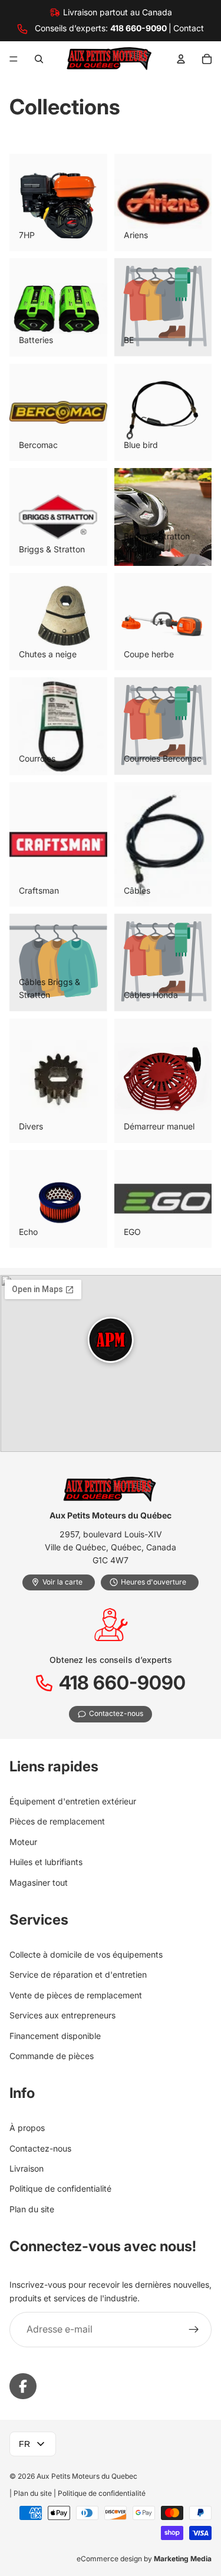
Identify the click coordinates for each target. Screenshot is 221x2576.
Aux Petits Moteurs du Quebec (87, 2476)
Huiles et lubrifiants (46, 1862)
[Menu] (14, 59)
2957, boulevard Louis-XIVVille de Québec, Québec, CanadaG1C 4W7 (111, 1547)
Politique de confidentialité (60, 2189)
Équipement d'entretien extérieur (73, 1801)
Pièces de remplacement (57, 1822)
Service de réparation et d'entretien (78, 1975)
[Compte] (181, 59)
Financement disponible (55, 2036)
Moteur (23, 1842)
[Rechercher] (39, 59)
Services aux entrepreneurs (62, 2015)
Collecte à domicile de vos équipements (86, 1954)
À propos (27, 2128)
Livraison (27, 2168)
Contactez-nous (40, 2148)
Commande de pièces (52, 2056)
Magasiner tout (39, 1882)
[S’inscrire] (194, 2330)
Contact (189, 28)
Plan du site (32, 2209)
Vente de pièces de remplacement (76, 1995)
